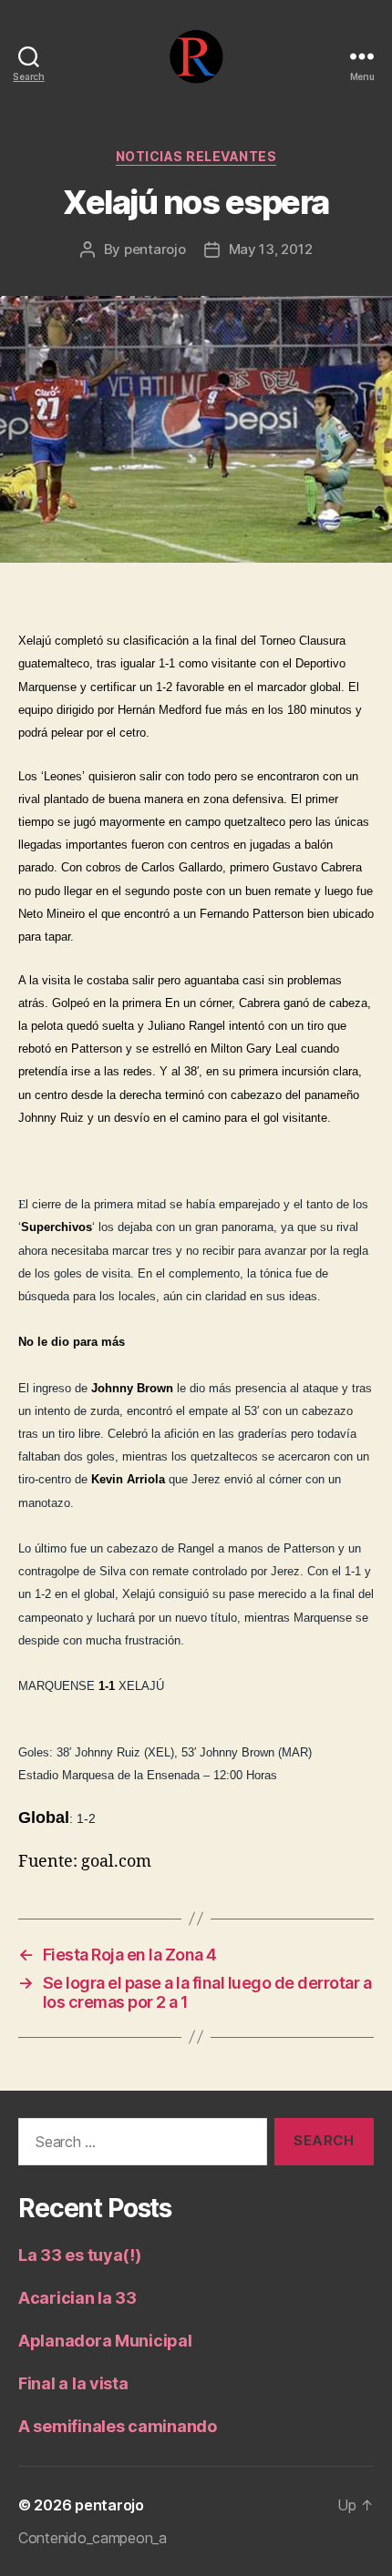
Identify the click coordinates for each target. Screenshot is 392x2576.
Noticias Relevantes (196, 156)
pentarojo (155, 249)
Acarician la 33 (77, 2298)
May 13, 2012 (271, 249)
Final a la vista (73, 2383)
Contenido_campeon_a (93, 2538)
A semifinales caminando (118, 2426)
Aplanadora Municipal (105, 2341)
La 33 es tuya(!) (80, 2255)
